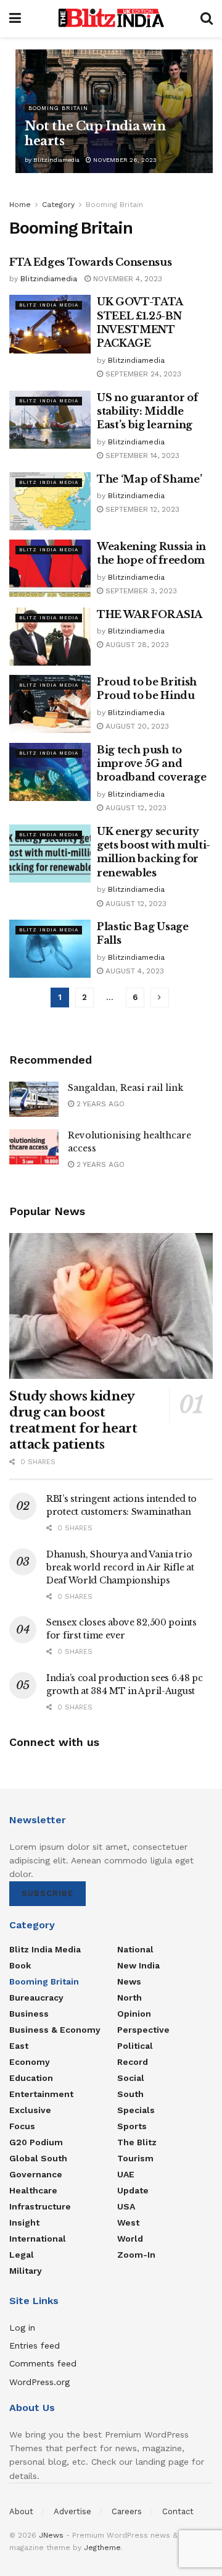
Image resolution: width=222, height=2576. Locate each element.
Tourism (135, 2158)
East (19, 2046)
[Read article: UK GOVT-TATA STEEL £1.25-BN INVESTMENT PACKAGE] (50, 324)
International (38, 2239)
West (128, 2222)
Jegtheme (102, 2548)
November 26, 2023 (124, 160)
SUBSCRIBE (47, 1893)
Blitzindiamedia (56, 160)
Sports (132, 2126)
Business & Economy (55, 2030)
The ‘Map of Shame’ (149, 479)
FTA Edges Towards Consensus (90, 262)
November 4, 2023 (126, 279)
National (135, 1949)
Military (26, 2271)
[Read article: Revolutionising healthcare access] (34, 1147)
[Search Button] (207, 19)
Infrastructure (40, 2206)
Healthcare (33, 2190)
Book (20, 1965)
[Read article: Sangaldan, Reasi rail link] (34, 1099)
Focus (22, 2126)
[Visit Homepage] (111, 19)
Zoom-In (136, 2255)
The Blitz (137, 2142)
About (21, 2511)
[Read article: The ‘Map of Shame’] (50, 501)
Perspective (143, 2030)
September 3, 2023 (140, 591)
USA (126, 2206)
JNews (51, 2535)
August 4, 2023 (134, 971)
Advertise (72, 2511)
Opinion (134, 2014)
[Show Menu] (15, 19)
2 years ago (99, 1104)
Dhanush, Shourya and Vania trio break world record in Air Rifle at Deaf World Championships (120, 1567)
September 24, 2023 (142, 374)
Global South (38, 2158)
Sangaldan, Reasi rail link (125, 1088)
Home (20, 205)
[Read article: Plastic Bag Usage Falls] (50, 949)
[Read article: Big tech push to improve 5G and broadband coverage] (50, 772)
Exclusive (30, 2110)
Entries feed (35, 2345)
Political (135, 2046)
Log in (22, 2328)
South (130, 2094)
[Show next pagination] (160, 998)
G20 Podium (36, 2142)
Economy (30, 2062)
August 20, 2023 (136, 726)
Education (31, 2078)
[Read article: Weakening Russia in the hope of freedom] (50, 569)
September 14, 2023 (141, 455)
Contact (178, 2511)
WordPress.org (39, 2382)
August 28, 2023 (136, 645)
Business (29, 2014)
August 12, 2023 (135, 808)
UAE (126, 2174)
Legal (22, 2255)
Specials (136, 2110)
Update (133, 2190)
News (129, 1981)
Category (58, 205)
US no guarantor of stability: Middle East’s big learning (147, 411)
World (130, 2239)
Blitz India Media (49, 305)
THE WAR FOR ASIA (150, 614)
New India (138, 1965)
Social (131, 2078)
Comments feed (43, 2363)
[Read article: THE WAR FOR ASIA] (50, 637)
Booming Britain (58, 108)
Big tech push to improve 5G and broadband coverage (151, 764)
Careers (127, 2511)
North (129, 1998)
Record (133, 2062)
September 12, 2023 (141, 509)
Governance (36, 2174)
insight (24, 2222)
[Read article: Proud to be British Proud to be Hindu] (50, 704)
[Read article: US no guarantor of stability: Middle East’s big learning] (50, 420)
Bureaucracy (36, 1998)
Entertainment (41, 2094)
